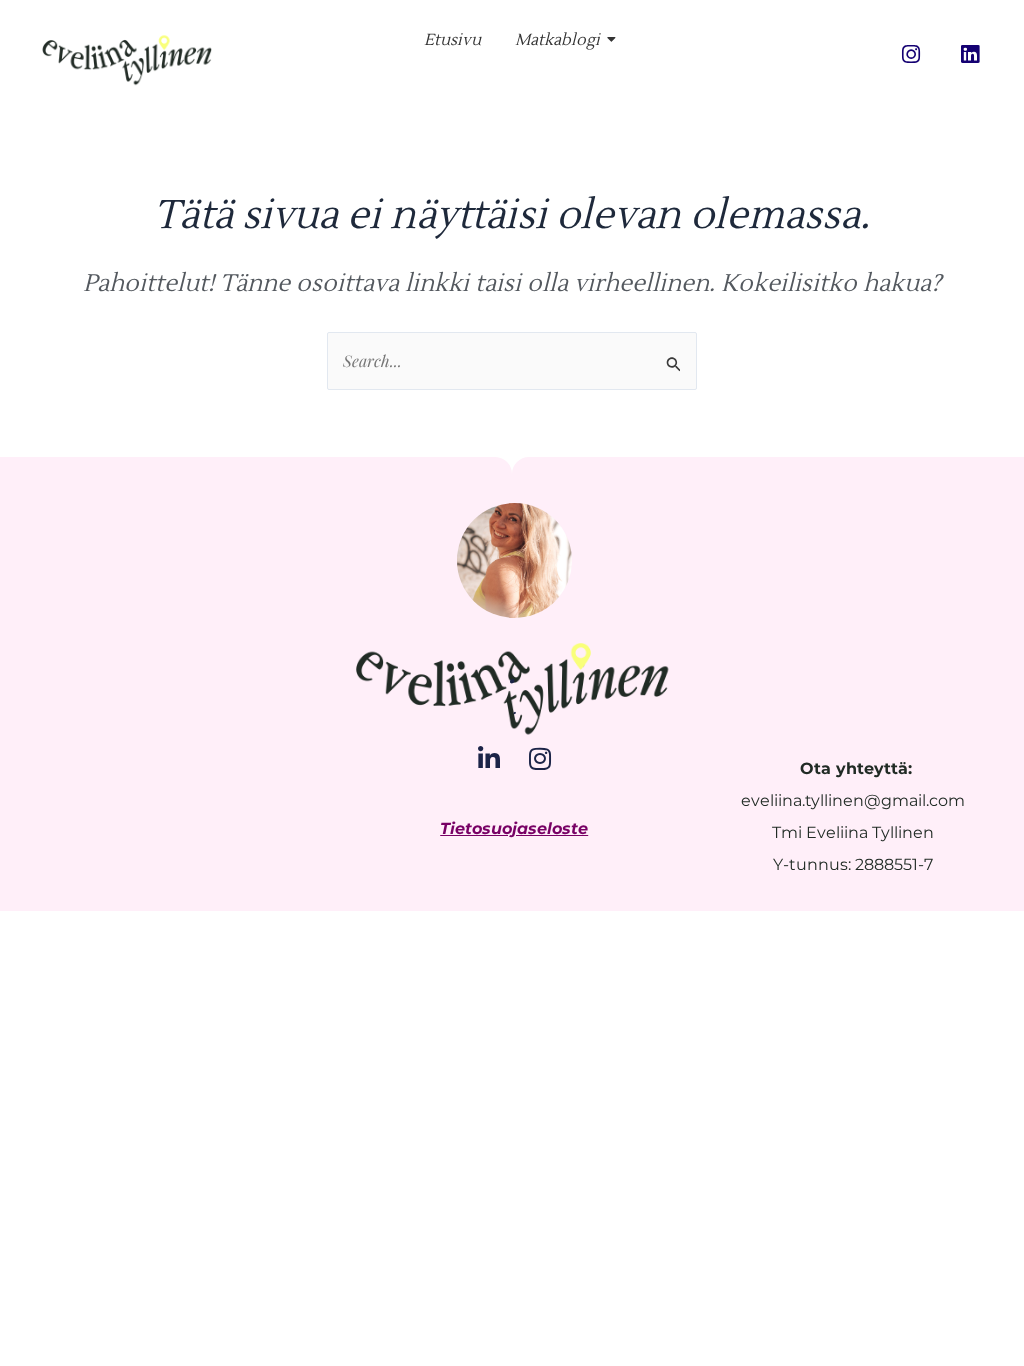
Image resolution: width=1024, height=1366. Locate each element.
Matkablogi (557, 40)
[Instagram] (540, 758)
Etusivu (452, 40)
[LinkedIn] (489, 758)
